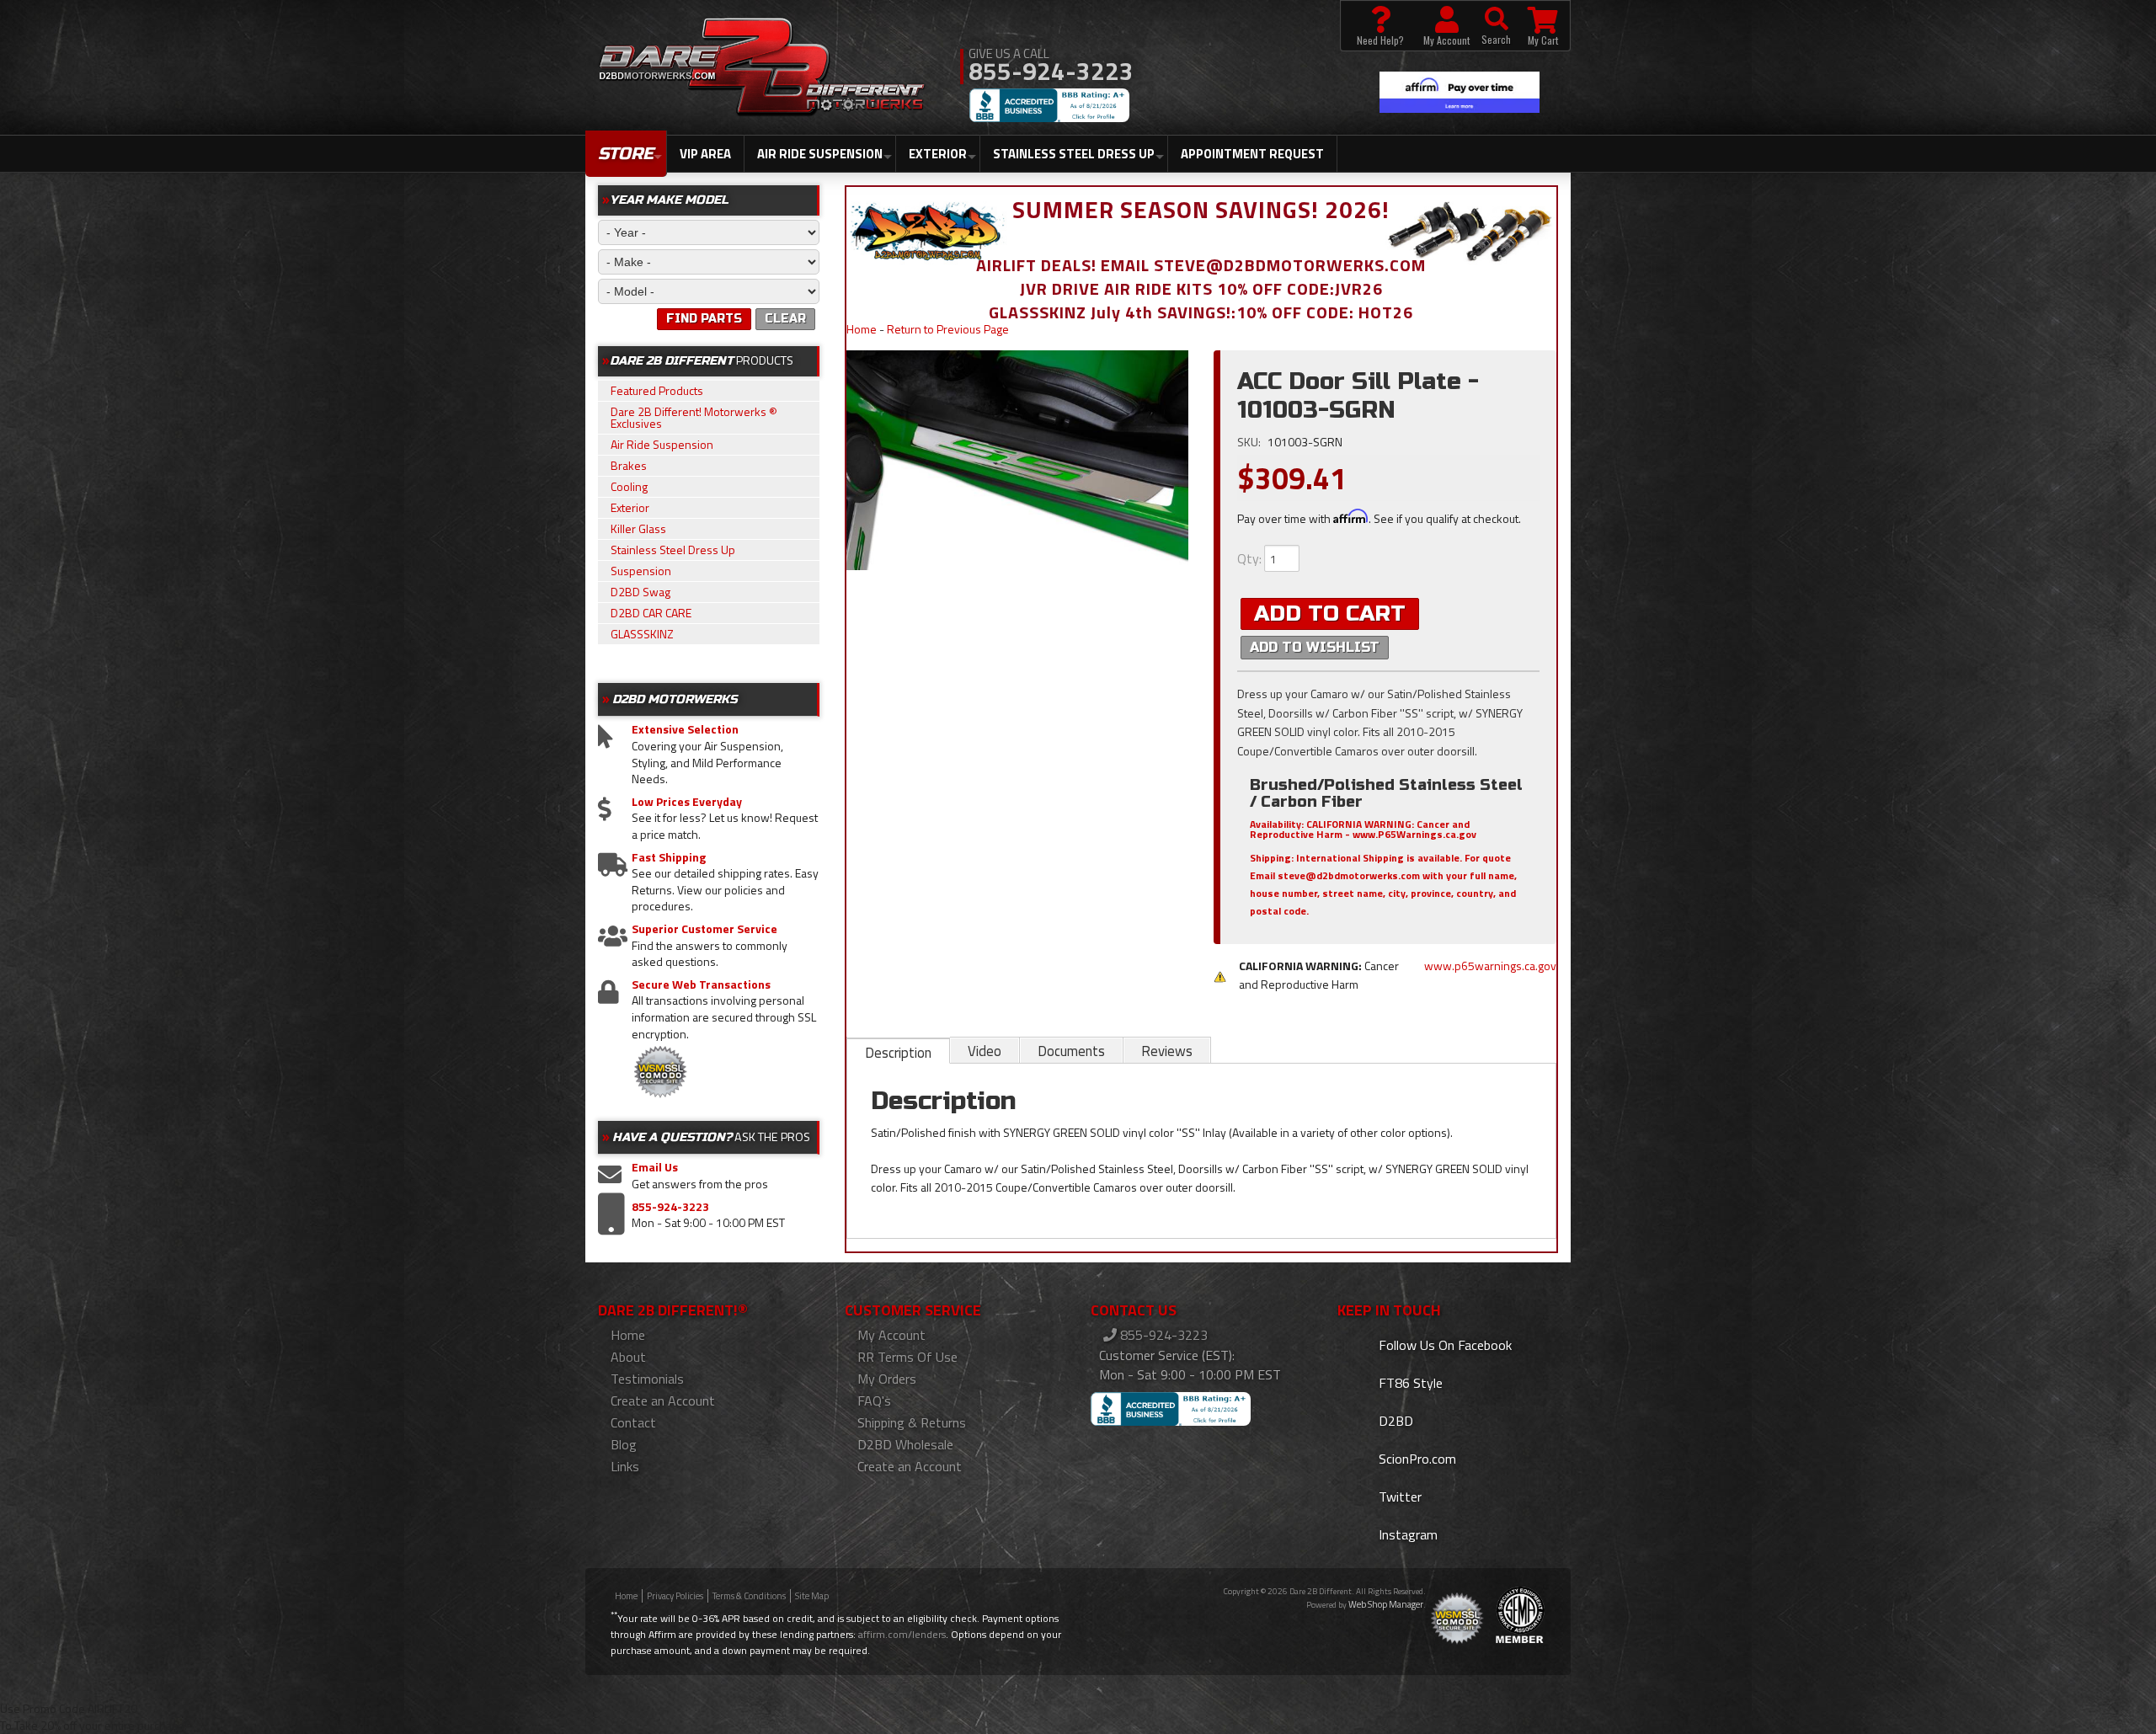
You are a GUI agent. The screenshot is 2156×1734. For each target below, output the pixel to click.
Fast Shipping (669, 857)
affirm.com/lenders (902, 1634)
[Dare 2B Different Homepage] (762, 69)
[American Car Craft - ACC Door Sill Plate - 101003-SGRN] (1018, 461)
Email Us (655, 1167)
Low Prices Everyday (687, 802)
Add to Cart (1330, 614)
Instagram (1406, 1534)
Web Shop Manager (1386, 1604)
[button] (1496, 26)
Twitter (1398, 1497)
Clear (785, 319)
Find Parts (704, 319)
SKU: (1250, 442)
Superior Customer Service (704, 929)
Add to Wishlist (1315, 647)
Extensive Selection (685, 729)
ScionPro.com (1416, 1459)
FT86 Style (1409, 1383)
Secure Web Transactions (701, 984)
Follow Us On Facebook (1444, 1345)
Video (985, 1051)
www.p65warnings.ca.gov (1490, 966)
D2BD (1394, 1421)
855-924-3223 (670, 1207)
